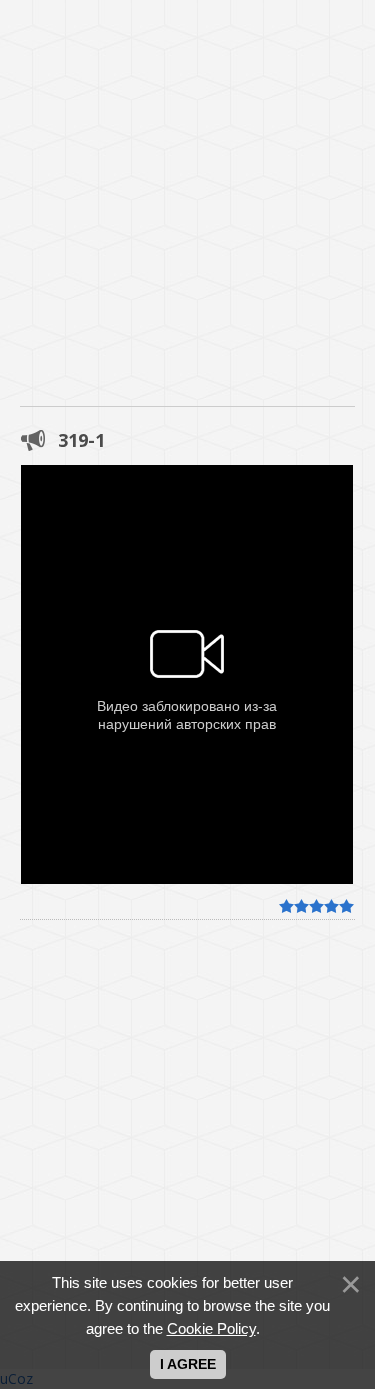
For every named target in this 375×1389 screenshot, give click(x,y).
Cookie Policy (211, 1328)
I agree (188, 1364)
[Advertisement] (187, 187)
